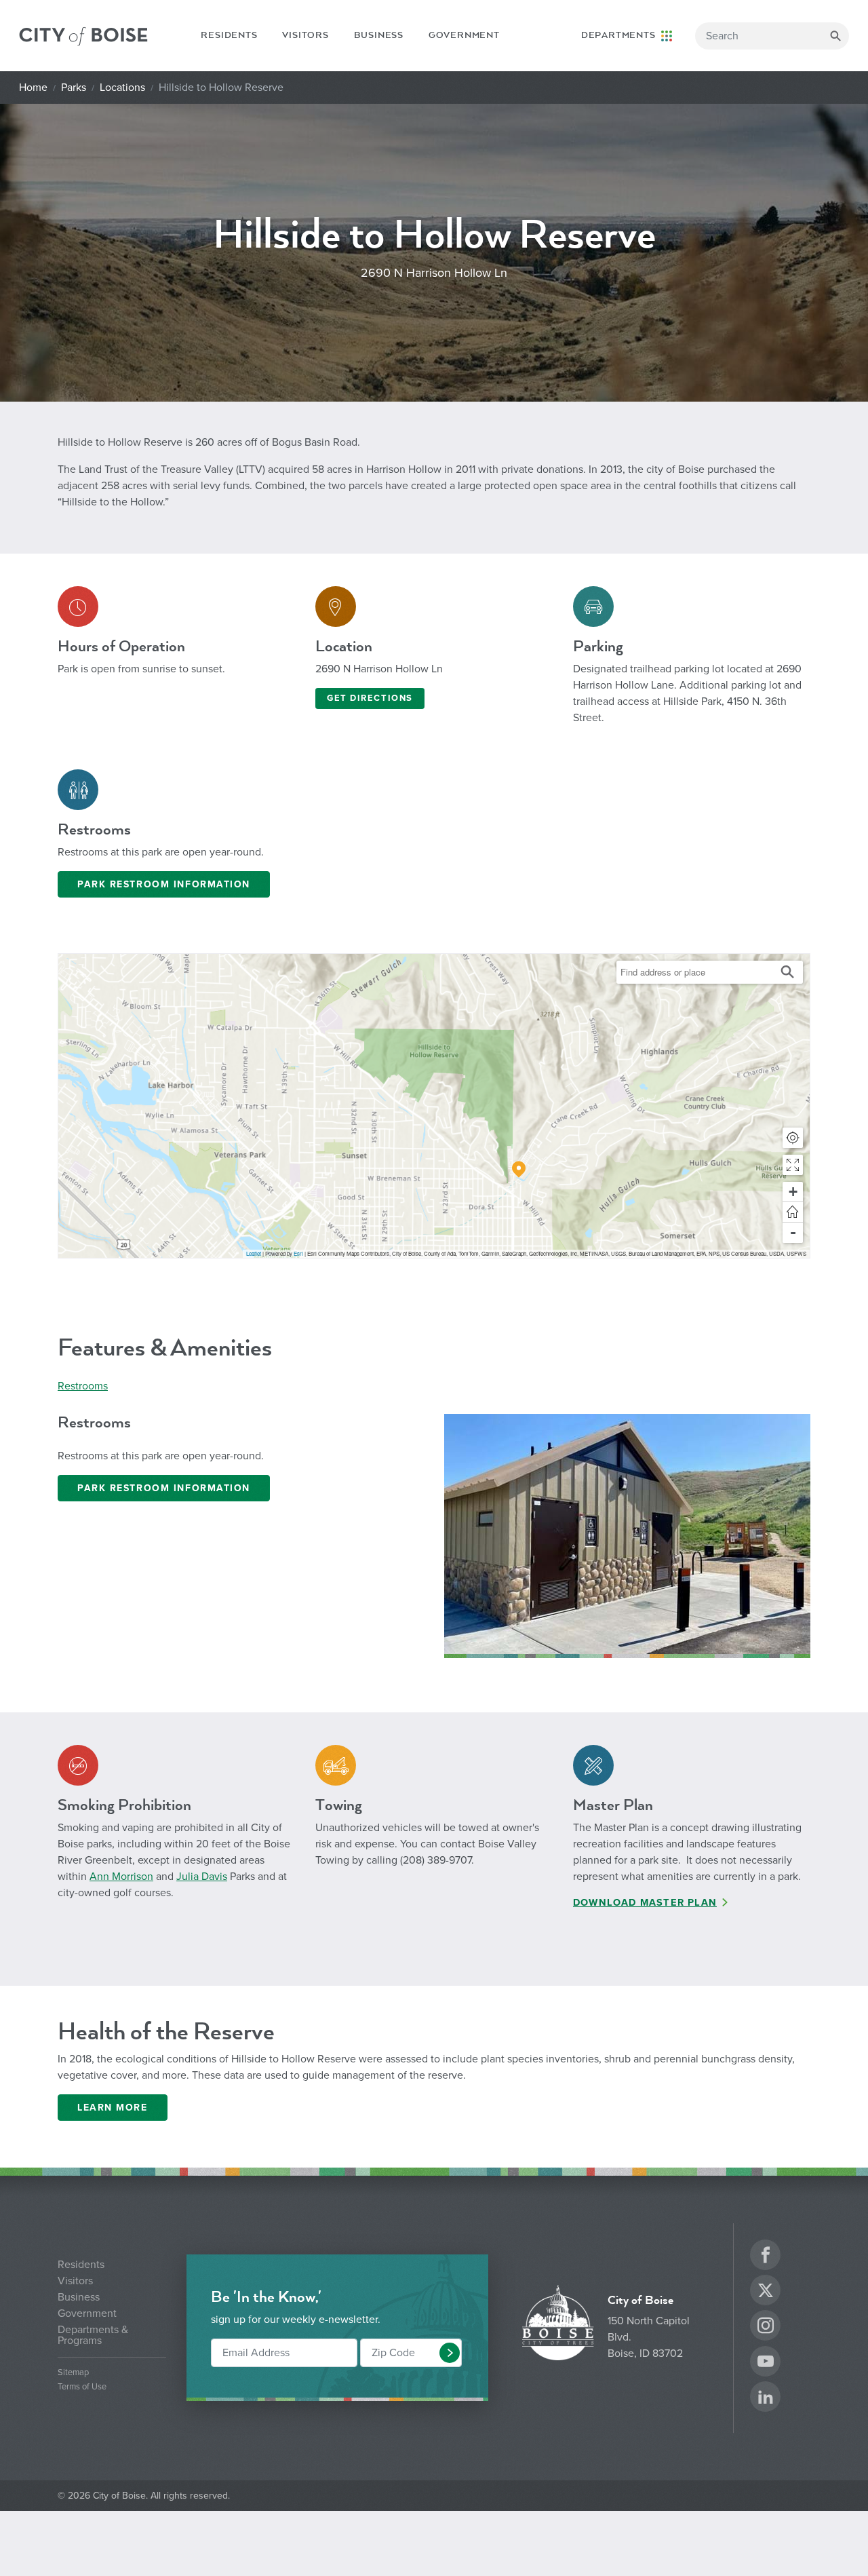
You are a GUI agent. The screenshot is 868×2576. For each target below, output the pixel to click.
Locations (122, 88)
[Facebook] (766, 2257)
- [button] (793, 1232)
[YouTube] (766, 2363)
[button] (793, 1165)
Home (33, 88)
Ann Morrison (121, 1877)
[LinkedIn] (766, 2399)
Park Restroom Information (164, 884)
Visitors (305, 35)
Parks (74, 88)
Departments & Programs (93, 2335)
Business (379, 35)
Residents (229, 35)
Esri (298, 1253)
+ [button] (793, 1192)
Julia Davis (202, 1877)
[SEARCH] (835, 36)
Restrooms (83, 1386)
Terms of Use (82, 2387)
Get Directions (370, 698)
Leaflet (254, 1253)
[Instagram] (766, 2327)
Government (464, 35)
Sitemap (73, 2373)
